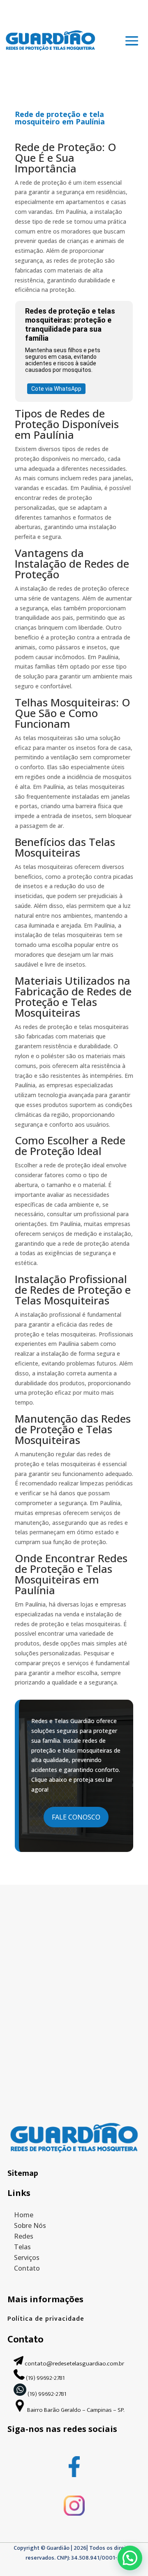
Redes (24, 2236)
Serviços (27, 2257)
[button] (130, 2558)
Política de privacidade (46, 2319)
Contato (27, 2268)
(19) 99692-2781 (46, 2378)
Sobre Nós (30, 2225)
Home (24, 2215)
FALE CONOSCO (76, 1817)
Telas (22, 2247)
